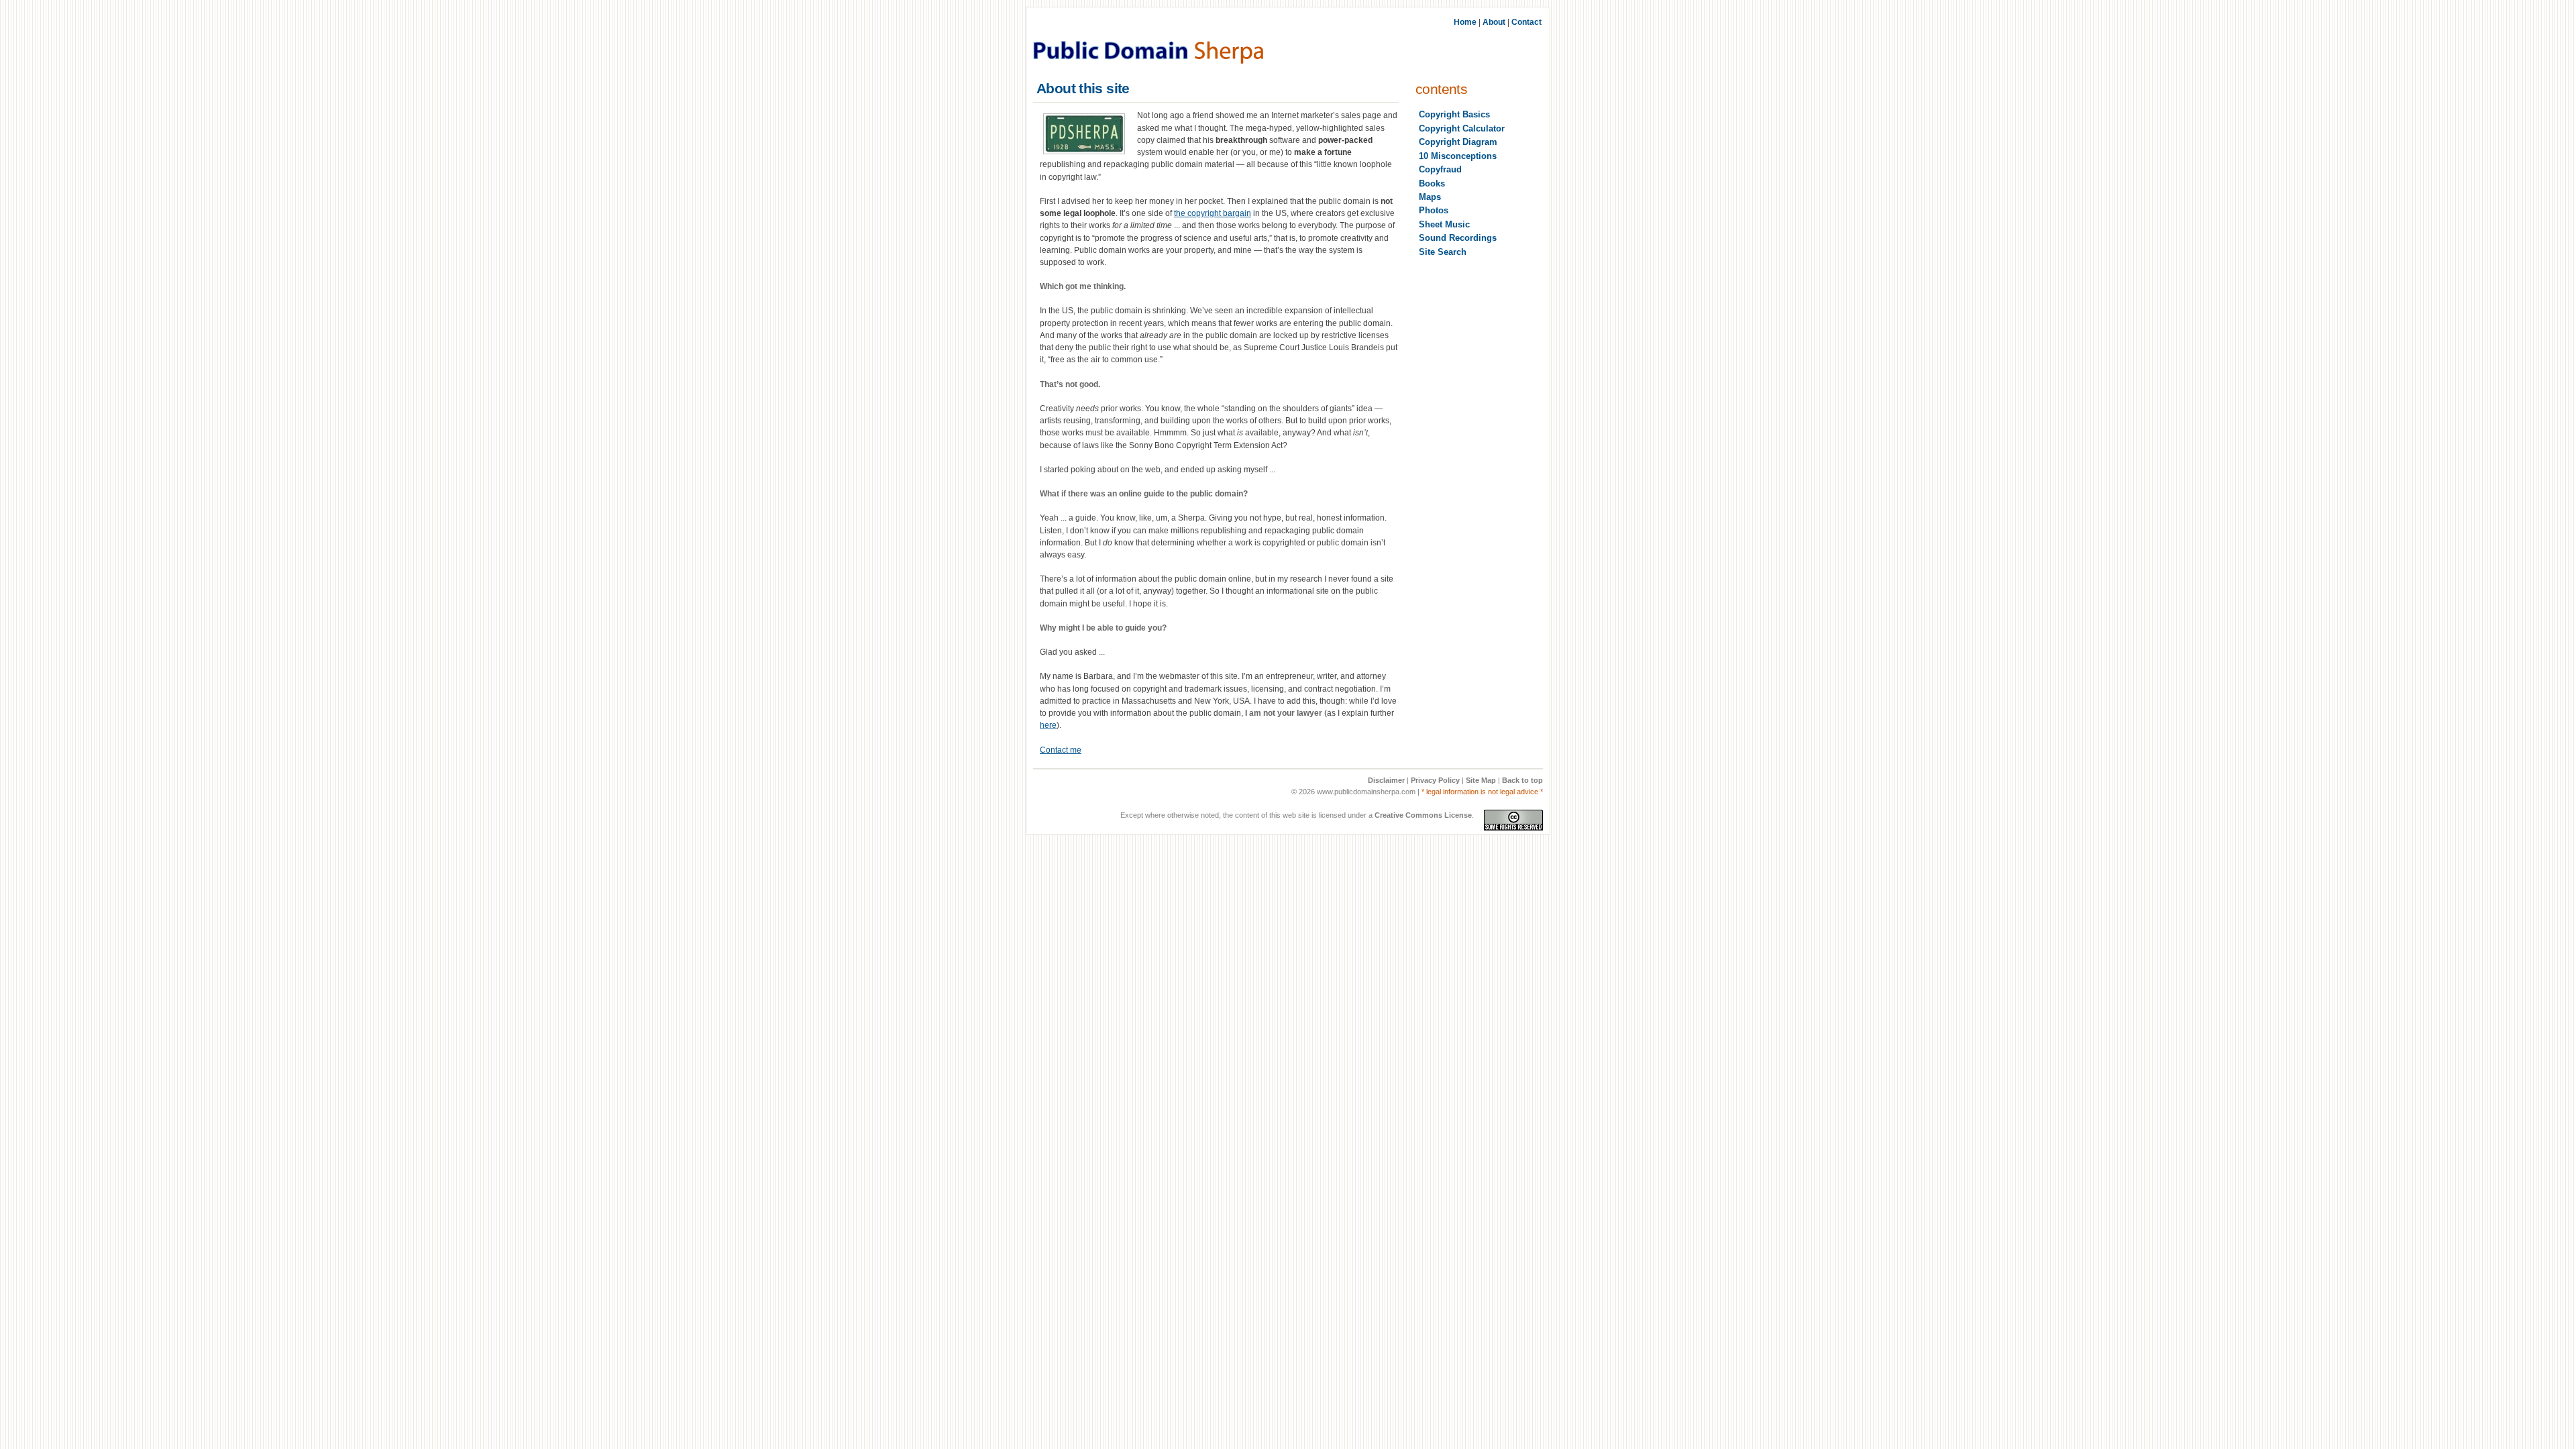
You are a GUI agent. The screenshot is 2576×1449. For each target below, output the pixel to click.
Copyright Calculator (1462, 128)
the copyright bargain (1213, 213)
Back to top (1522, 780)
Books (1432, 183)
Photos (1434, 210)
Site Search (1443, 252)
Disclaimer (1386, 780)
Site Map (1481, 780)
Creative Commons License (1423, 815)
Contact (1526, 22)
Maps (1430, 197)
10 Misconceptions (1458, 156)
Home (1465, 22)
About (1494, 22)
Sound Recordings (1458, 238)
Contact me (1061, 750)
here (1048, 725)
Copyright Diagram (1458, 142)
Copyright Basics (1454, 114)
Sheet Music (1444, 224)
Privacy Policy (1435, 780)
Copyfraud (1440, 169)
